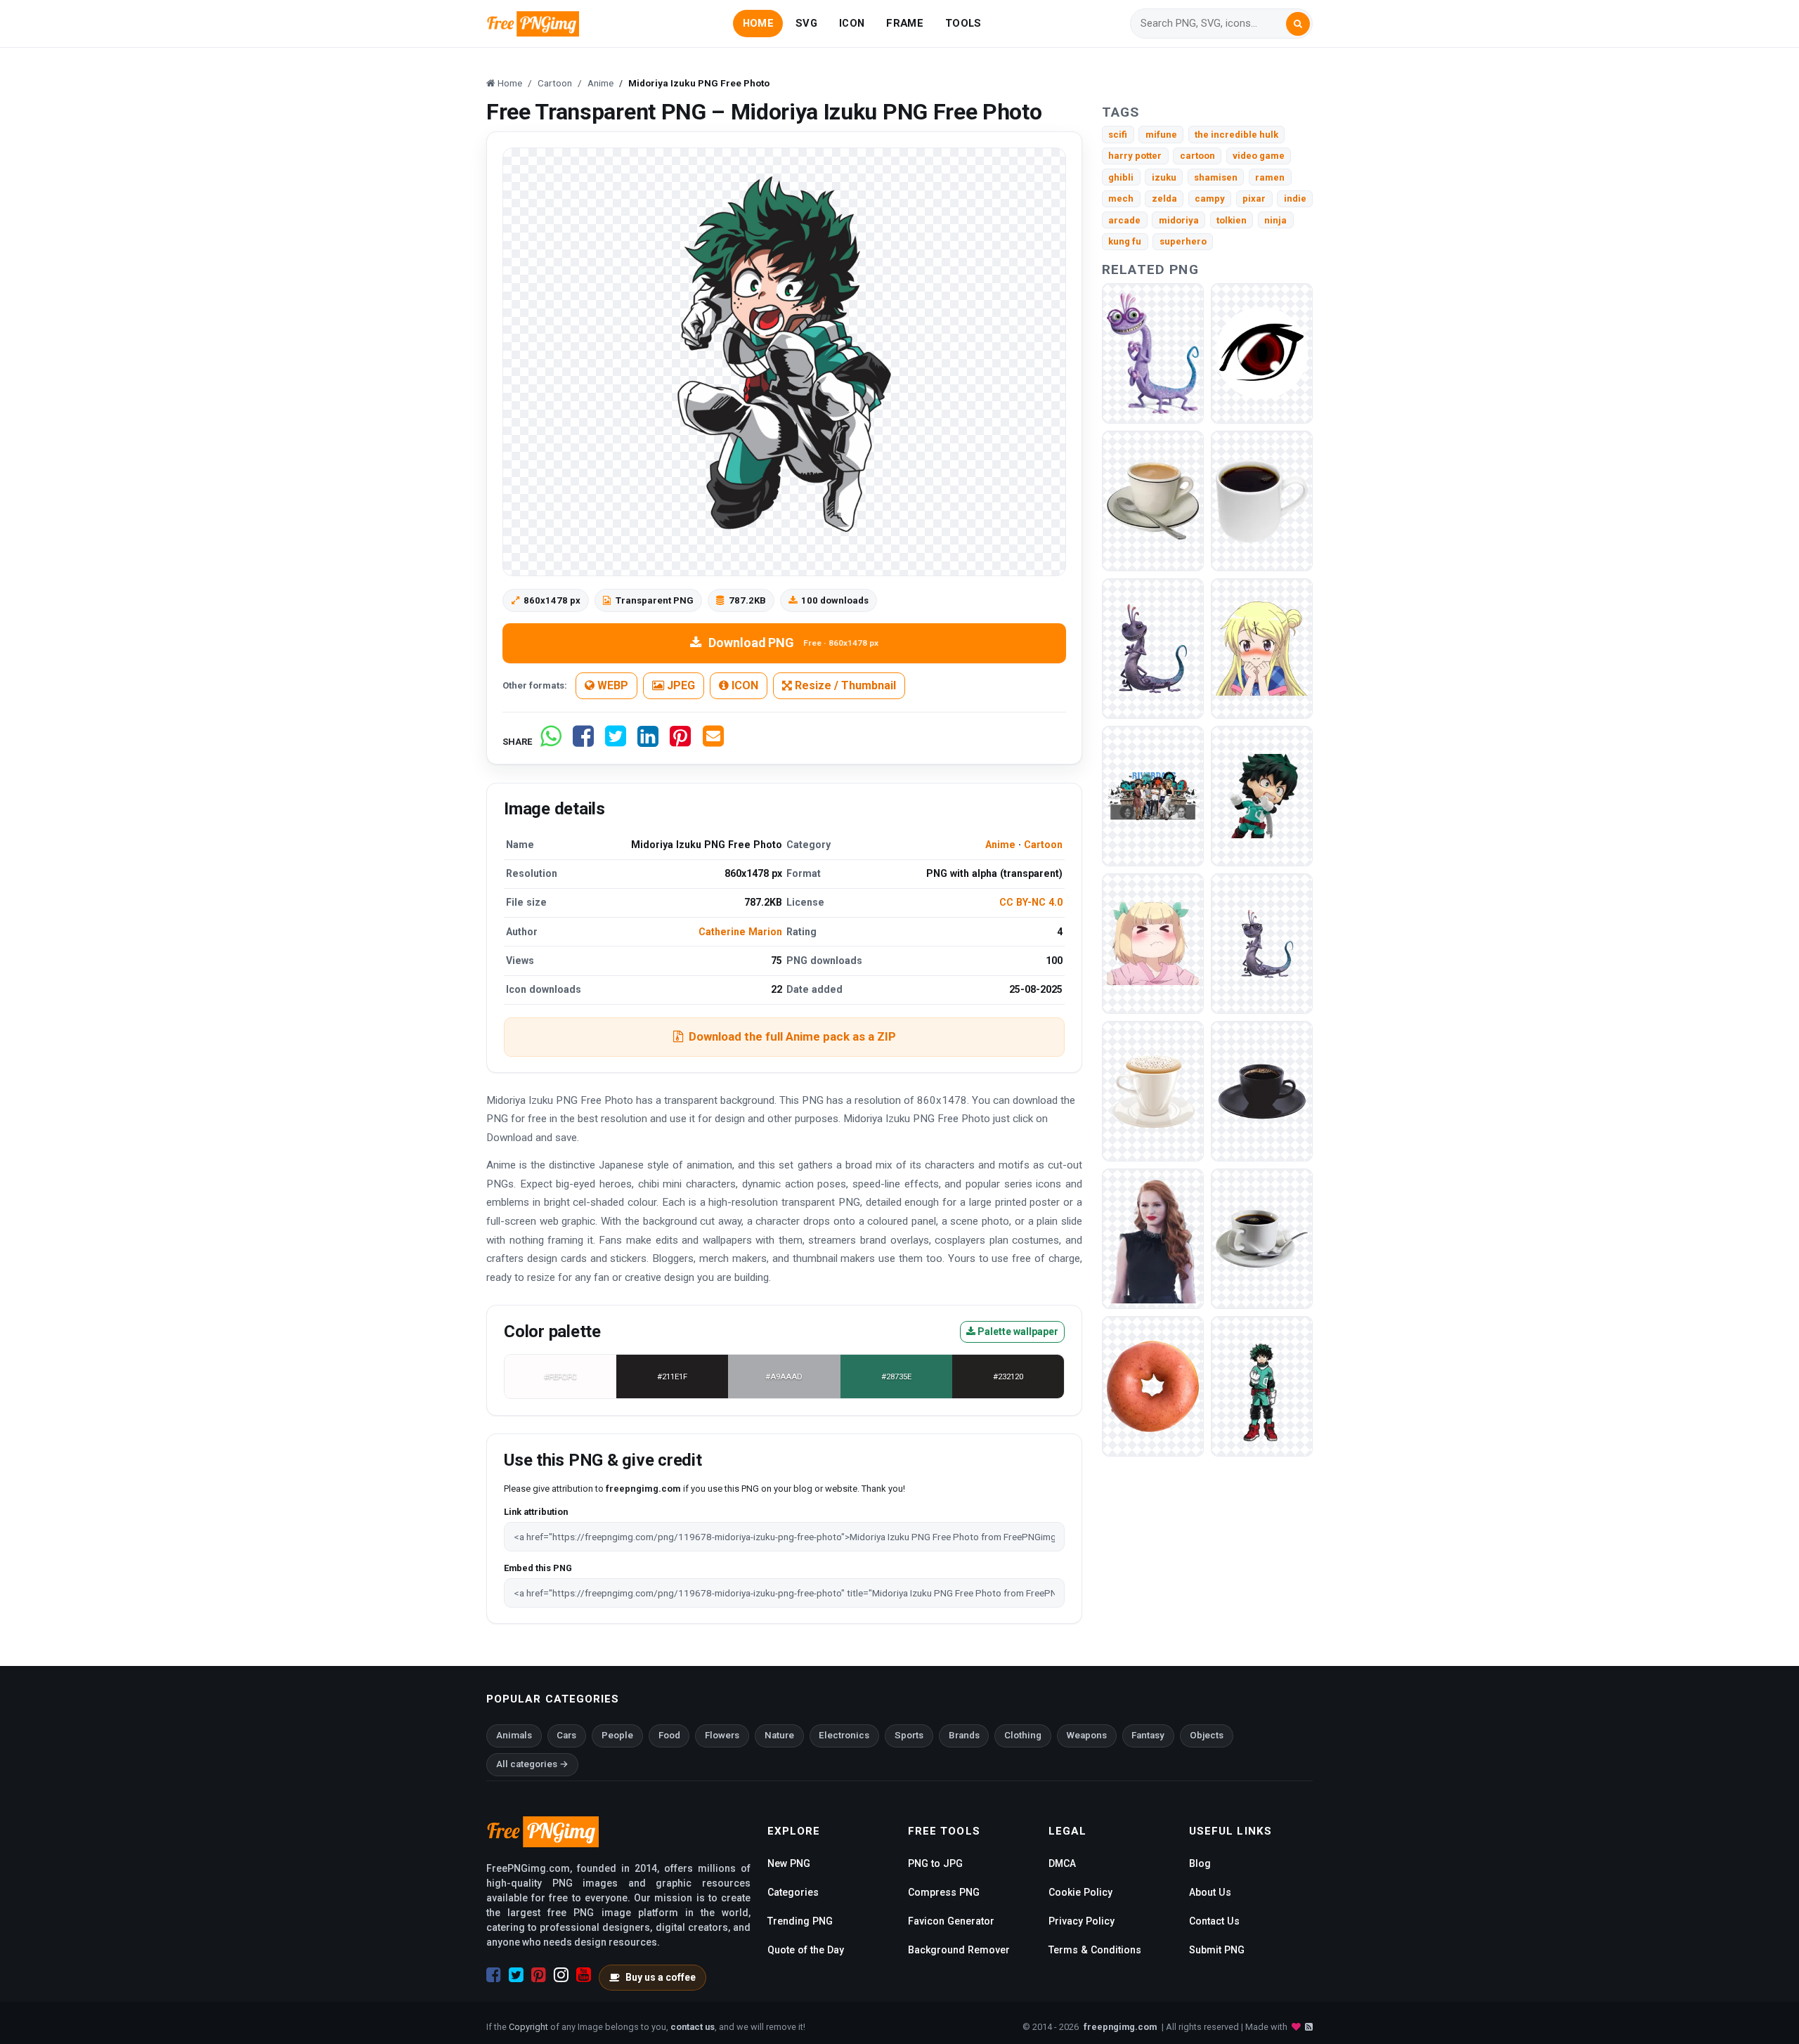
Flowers (722, 1735)
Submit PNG (1217, 1950)
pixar (1254, 198)
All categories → (532, 1764)
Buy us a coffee (661, 1977)
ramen (1270, 177)
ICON (852, 23)
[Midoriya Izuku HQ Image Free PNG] (1262, 795)
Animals (514, 1735)
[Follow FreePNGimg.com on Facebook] (494, 1975)
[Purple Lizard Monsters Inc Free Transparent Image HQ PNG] (1153, 352)
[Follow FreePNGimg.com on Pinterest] (539, 1975)
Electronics (844, 1735)
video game (1259, 156)
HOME (758, 23)
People (617, 1735)
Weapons (1087, 1735)
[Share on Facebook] (583, 742)
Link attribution (536, 1512)
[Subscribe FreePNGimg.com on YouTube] (584, 1975)
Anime (1000, 845)
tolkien (1232, 220)
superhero (1183, 241)
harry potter (1135, 156)
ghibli (1121, 177)
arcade (1124, 220)
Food (669, 1735)
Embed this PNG (538, 1568)
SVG (806, 23)
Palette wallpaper (1017, 1332)
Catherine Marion (740, 932)
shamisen (1216, 177)
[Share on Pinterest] (680, 742)
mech (1121, 198)
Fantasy (1148, 1735)
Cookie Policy (1080, 1892)
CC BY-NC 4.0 (1031, 902)
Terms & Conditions (1095, 1950)
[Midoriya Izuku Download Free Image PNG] (1262, 1385)
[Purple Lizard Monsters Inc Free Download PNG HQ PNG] (1153, 647)
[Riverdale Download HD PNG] (1153, 1238)
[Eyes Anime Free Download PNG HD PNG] (1262, 352)
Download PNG (793, 643)
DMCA (1062, 1863)
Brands (964, 1735)
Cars (566, 1735)
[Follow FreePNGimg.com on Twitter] (516, 1975)
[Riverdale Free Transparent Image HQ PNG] (1153, 795)
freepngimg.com (1120, 2027)
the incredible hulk (1236, 135)
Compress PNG (944, 1892)
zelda (1164, 198)
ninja (1275, 220)
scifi (1118, 135)
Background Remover (959, 1950)
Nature (779, 1735)
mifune (1161, 135)
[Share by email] (713, 742)
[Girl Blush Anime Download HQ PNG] (1153, 943)
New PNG (789, 1863)
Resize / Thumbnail (844, 685)
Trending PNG (800, 1921)
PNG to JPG (935, 1863)
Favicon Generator (951, 1921)
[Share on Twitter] (616, 742)
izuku (1164, 177)
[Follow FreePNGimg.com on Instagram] (561, 1975)
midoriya (1179, 220)
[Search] (1298, 24)
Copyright (528, 2027)
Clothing (1023, 1735)
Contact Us (1214, 1921)
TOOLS (963, 23)
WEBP (611, 685)
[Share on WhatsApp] (551, 742)
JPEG (680, 685)
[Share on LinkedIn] (648, 742)
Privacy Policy (1082, 1921)
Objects (1207, 1735)
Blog (1200, 1863)
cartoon (1197, 156)
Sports (909, 1735)
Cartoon (1043, 845)
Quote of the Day (806, 1950)
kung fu (1125, 241)
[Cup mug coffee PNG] (1153, 500)
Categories (793, 1892)
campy (1210, 198)
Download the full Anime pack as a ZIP (792, 1036)
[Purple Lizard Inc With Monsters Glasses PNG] (1262, 943)
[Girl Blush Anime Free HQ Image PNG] (1262, 647)
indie (1295, 198)
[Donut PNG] (1153, 1385)
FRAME (904, 23)
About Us (1210, 1892)
